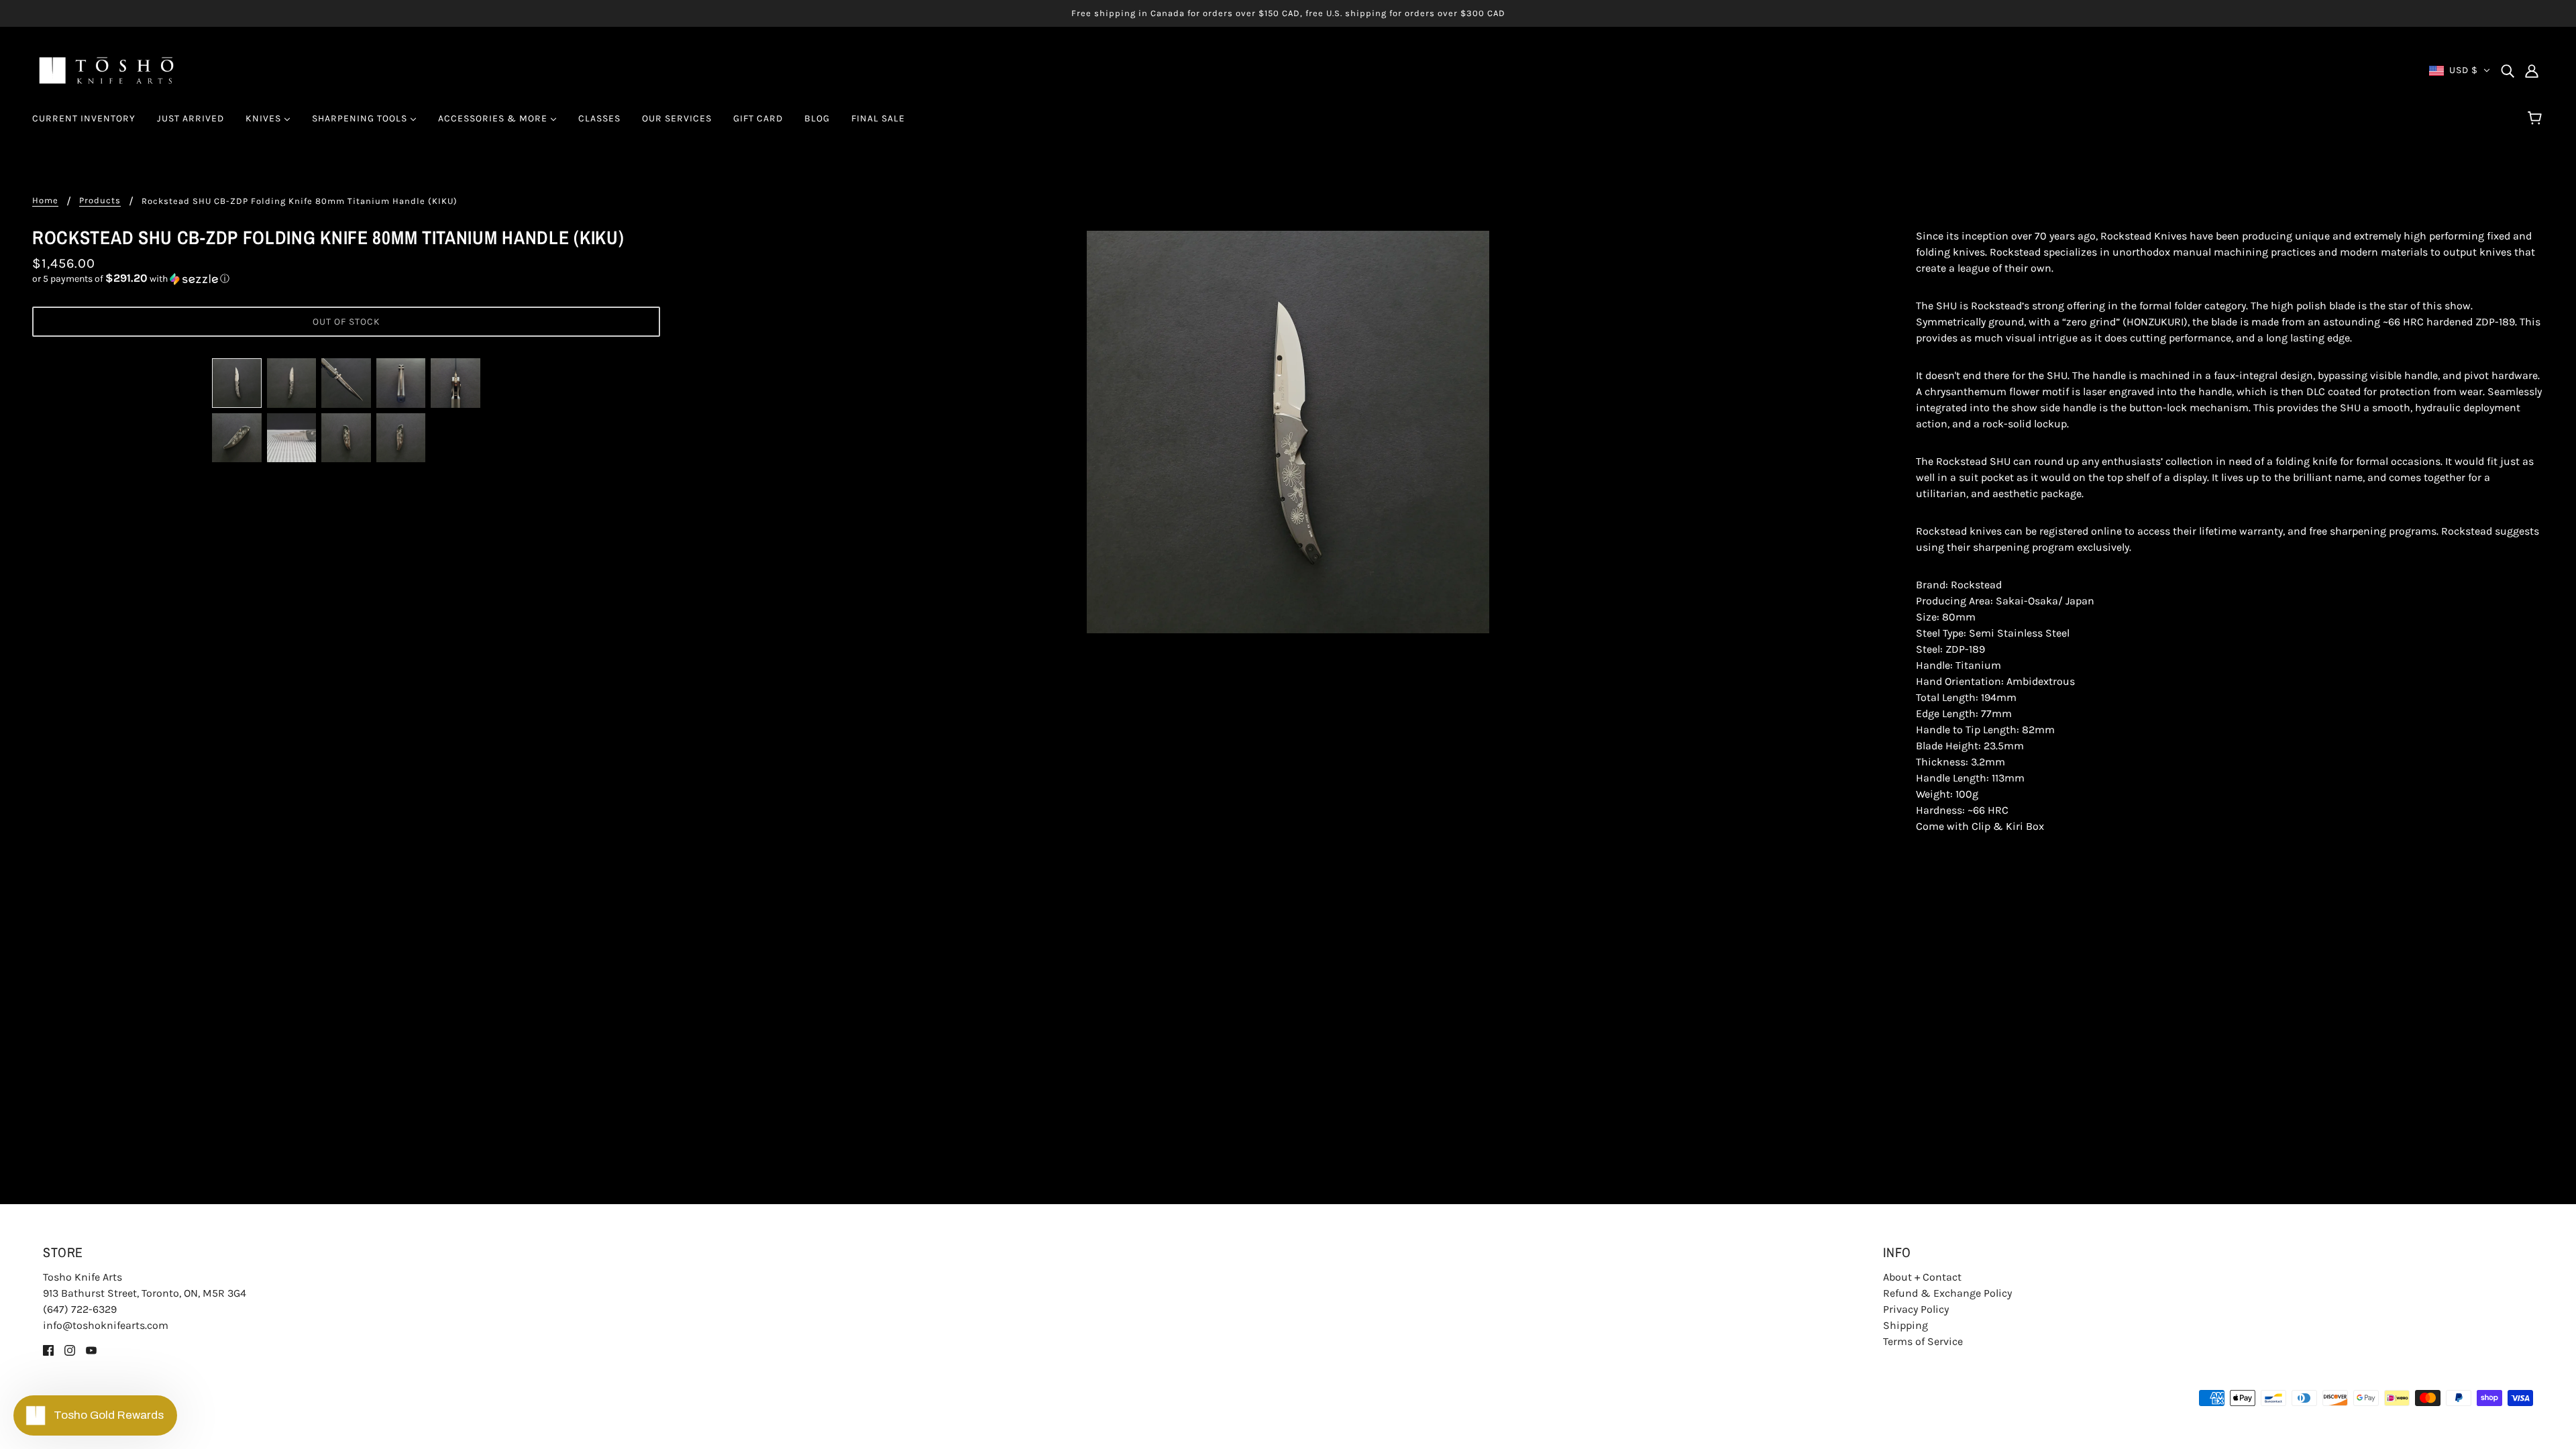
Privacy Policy (1916, 1309)
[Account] (2532, 70)
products (100, 201)
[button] (346, 279)
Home (45, 201)
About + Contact (1922, 1277)
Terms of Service (1923, 1341)
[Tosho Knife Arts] (106, 69)
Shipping (1906, 1325)
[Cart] (2537, 119)
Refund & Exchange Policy (1947, 1293)
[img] (2508, 70)
